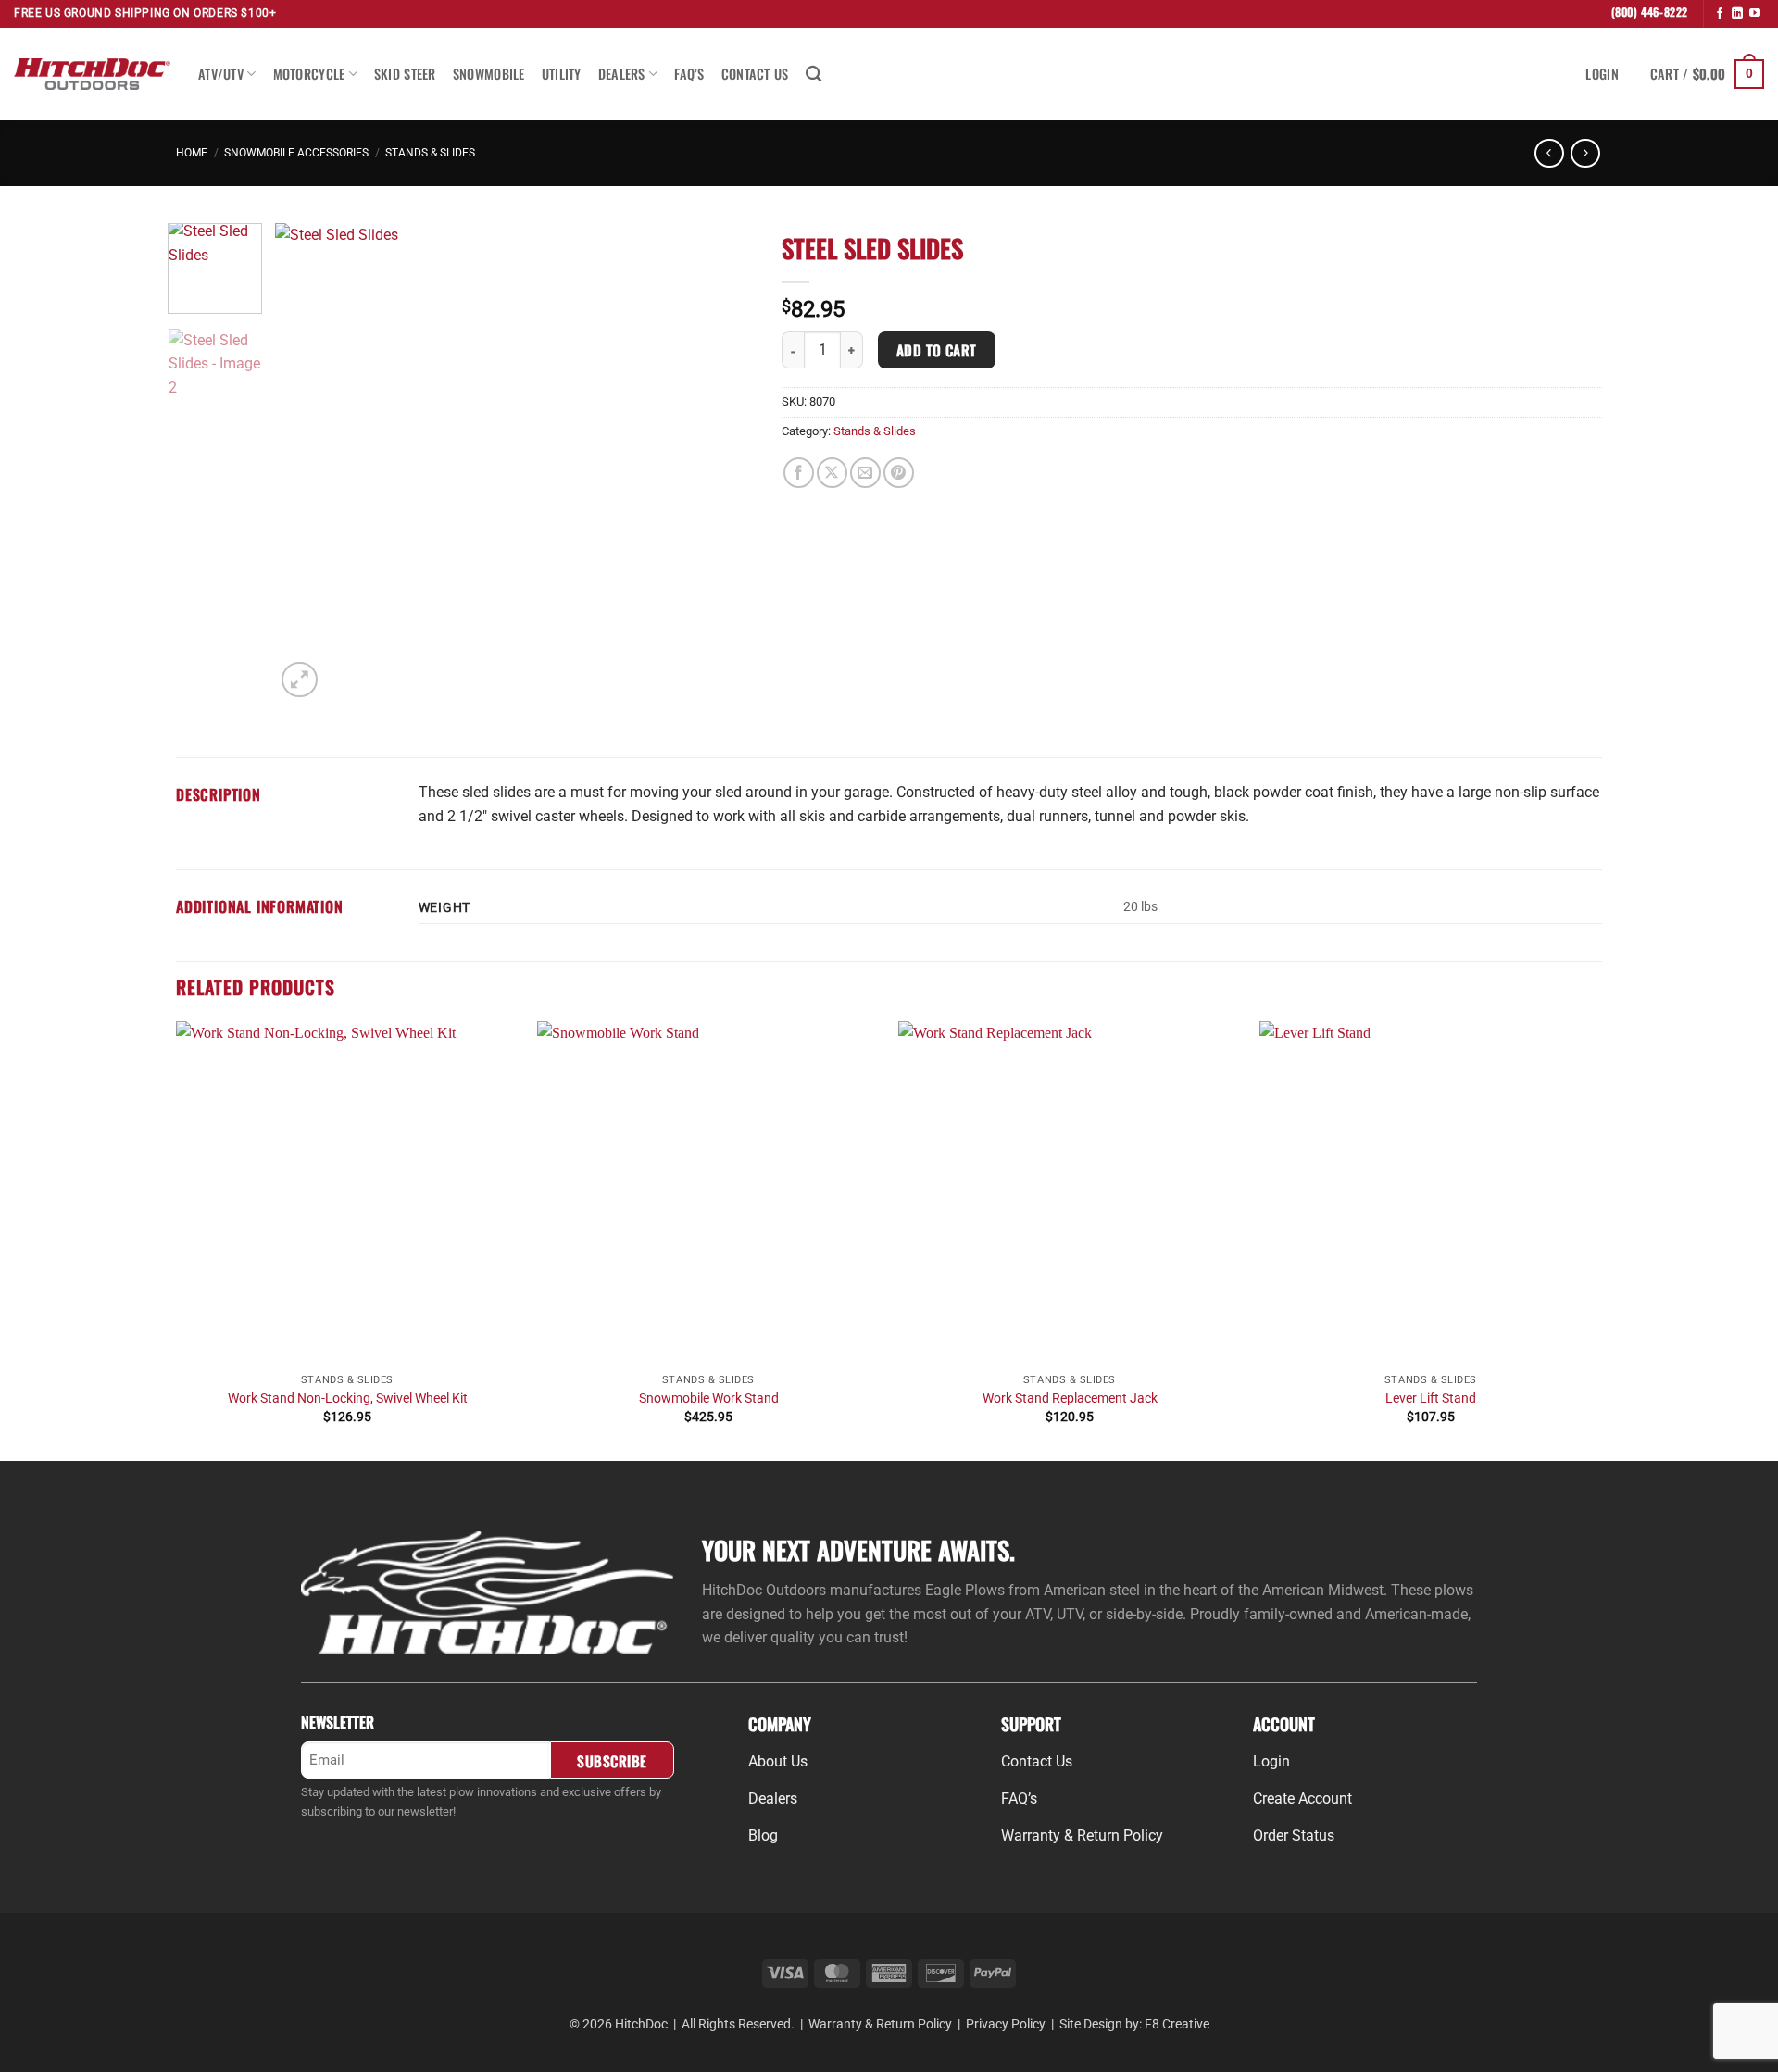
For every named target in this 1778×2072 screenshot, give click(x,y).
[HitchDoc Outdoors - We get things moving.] (92, 74)
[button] (1602, 74)
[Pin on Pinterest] (899, 473)
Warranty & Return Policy (880, 2024)
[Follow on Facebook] (1720, 14)
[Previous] (308, 462)
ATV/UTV (221, 74)
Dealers (622, 74)
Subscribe (612, 1760)
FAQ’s (689, 74)
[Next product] (1549, 153)
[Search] (814, 75)
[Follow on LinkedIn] (1737, 14)
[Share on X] (832, 473)
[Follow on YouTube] (1755, 14)
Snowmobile (489, 74)
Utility (562, 74)
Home (192, 153)
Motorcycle (309, 74)
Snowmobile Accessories (296, 153)
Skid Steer (405, 74)
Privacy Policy (1006, 2024)
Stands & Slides (430, 153)
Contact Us (755, 74)
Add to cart (937, 349)
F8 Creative (1177, 2024)
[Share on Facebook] (799, 473)
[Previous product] (1585, 153)
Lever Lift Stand (1431, 1398)
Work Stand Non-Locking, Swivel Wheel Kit (348, 1398)
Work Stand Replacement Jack (1070, 1398)
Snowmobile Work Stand (709, 1398)
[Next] (721, 462)
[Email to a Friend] (865, 473)
